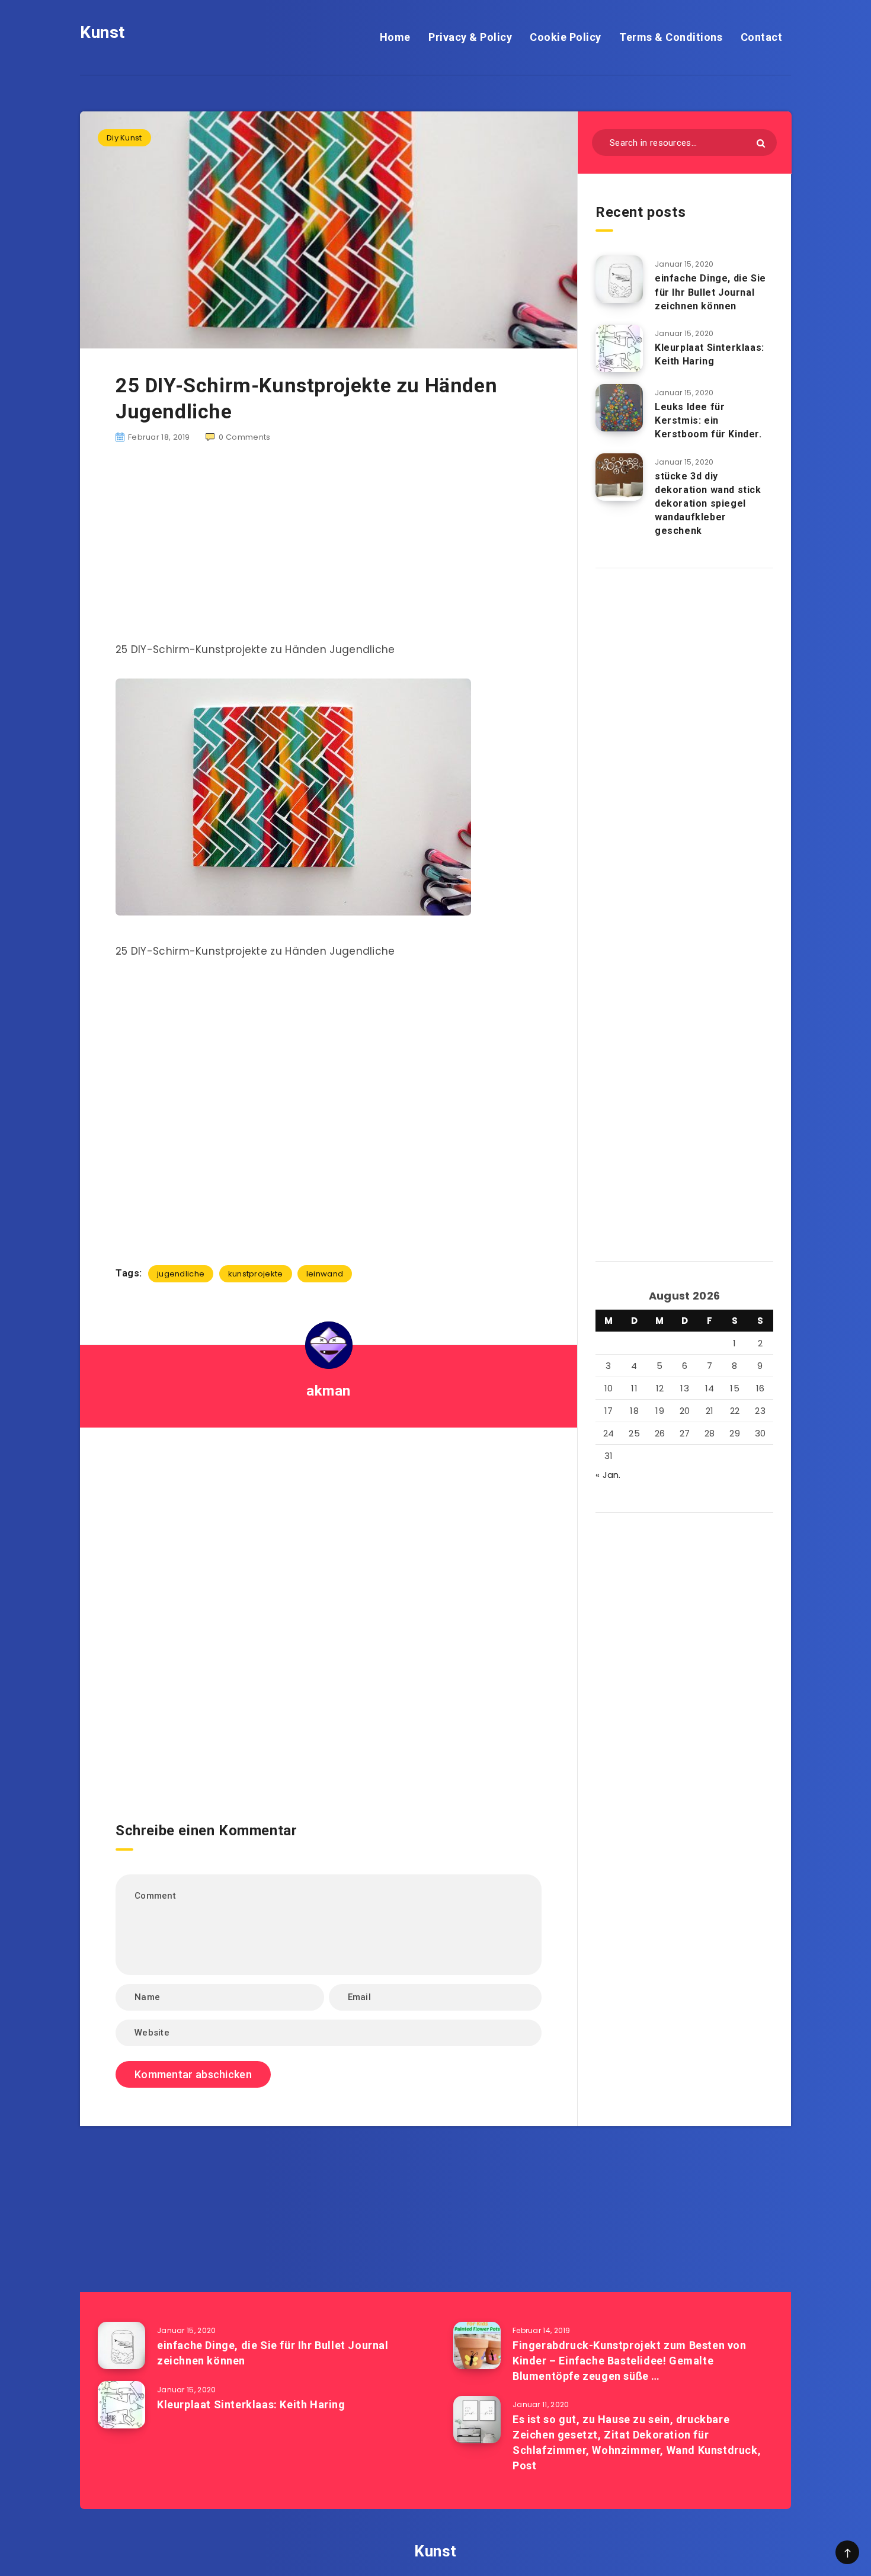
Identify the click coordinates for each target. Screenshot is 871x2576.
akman (329, 1391)
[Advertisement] (329, 549)
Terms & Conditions (671, 37)
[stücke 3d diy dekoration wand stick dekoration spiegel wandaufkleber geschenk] (619, 477)
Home (395, 37)
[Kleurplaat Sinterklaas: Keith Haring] (619, 348)
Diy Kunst (124, 138)
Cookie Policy (566, 37)
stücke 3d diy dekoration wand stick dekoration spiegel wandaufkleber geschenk (708, 504)
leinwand (325, 1274)
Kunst (103, 32)
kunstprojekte (256, 1274)
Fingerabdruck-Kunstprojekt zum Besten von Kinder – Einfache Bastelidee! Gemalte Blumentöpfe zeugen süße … (630, 2361)
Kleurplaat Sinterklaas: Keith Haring (710, 354)
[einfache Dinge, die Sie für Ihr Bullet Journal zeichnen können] (619, 279)
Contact (762, 37)
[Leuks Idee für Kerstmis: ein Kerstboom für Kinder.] (619, 408)
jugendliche (181, 1274)
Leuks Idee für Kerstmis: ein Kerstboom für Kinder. (708, 420)
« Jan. (608, 1475)
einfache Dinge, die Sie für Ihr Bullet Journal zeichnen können (710, 292)
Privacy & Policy (470, 37)
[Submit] (761, 143)
